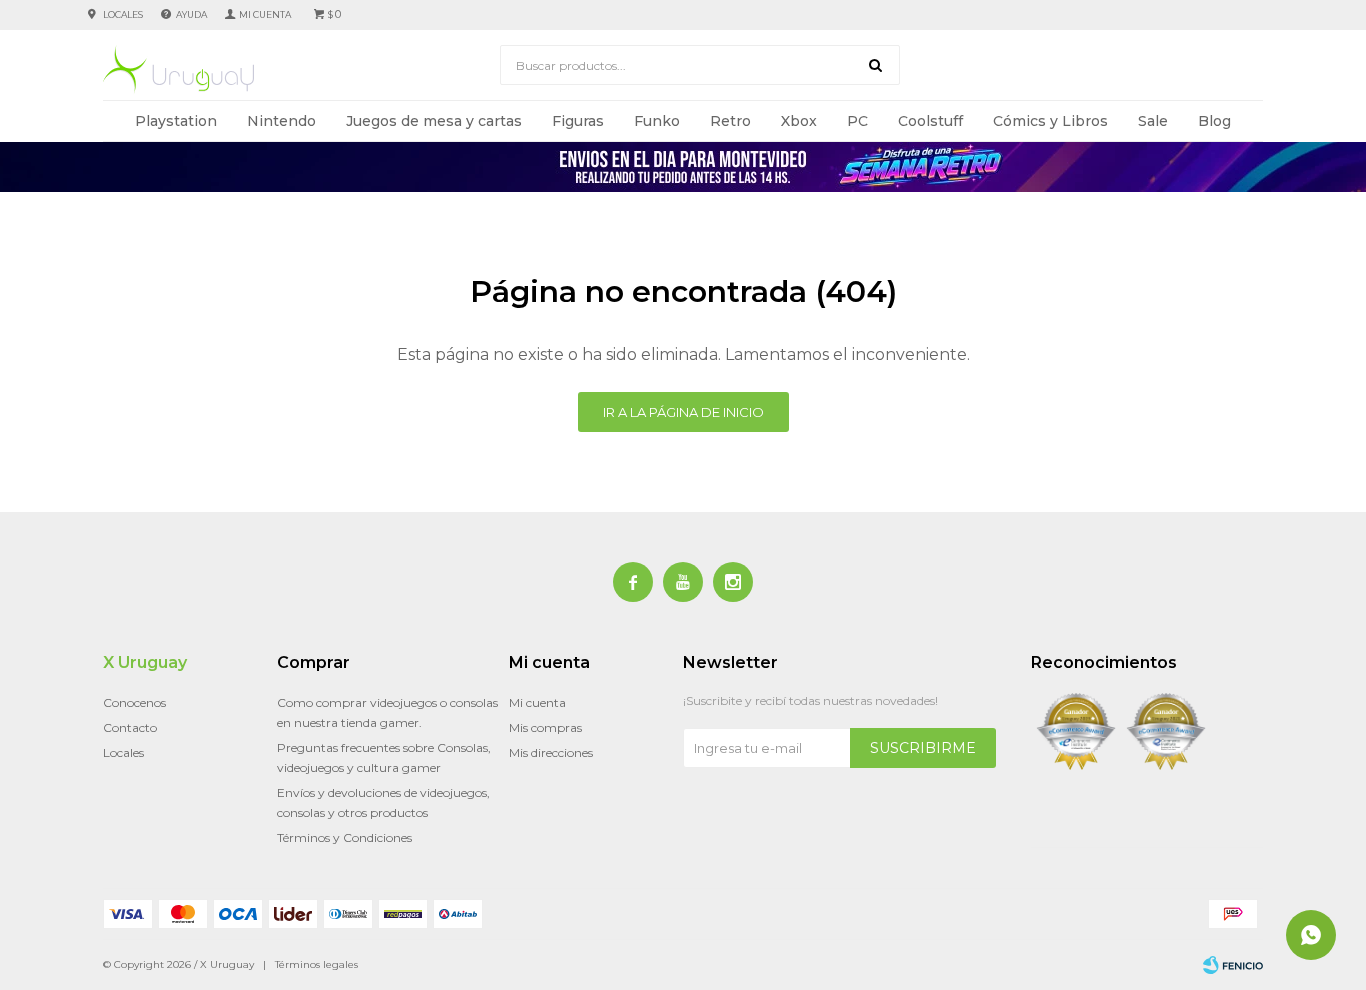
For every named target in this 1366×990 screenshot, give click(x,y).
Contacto (130, 727)
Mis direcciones (551, 752)
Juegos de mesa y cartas (434, 121)
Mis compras (545, 727)
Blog (1214, 121)
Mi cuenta (537, 702)
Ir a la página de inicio (683, 412)
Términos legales (316, 964)
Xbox (799, 121)
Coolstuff (930, 121)
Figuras (578, 121)
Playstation (176, 121)
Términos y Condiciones (344, 837)
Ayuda (191, 14)
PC (857, 121)
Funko (657, 121)
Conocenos (134, 702)
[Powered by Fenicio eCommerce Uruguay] (1233, 965)
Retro (730, 121)
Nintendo (281, 121)
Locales (123, 14)
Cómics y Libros (1050, 121)
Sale (1153, 121)
